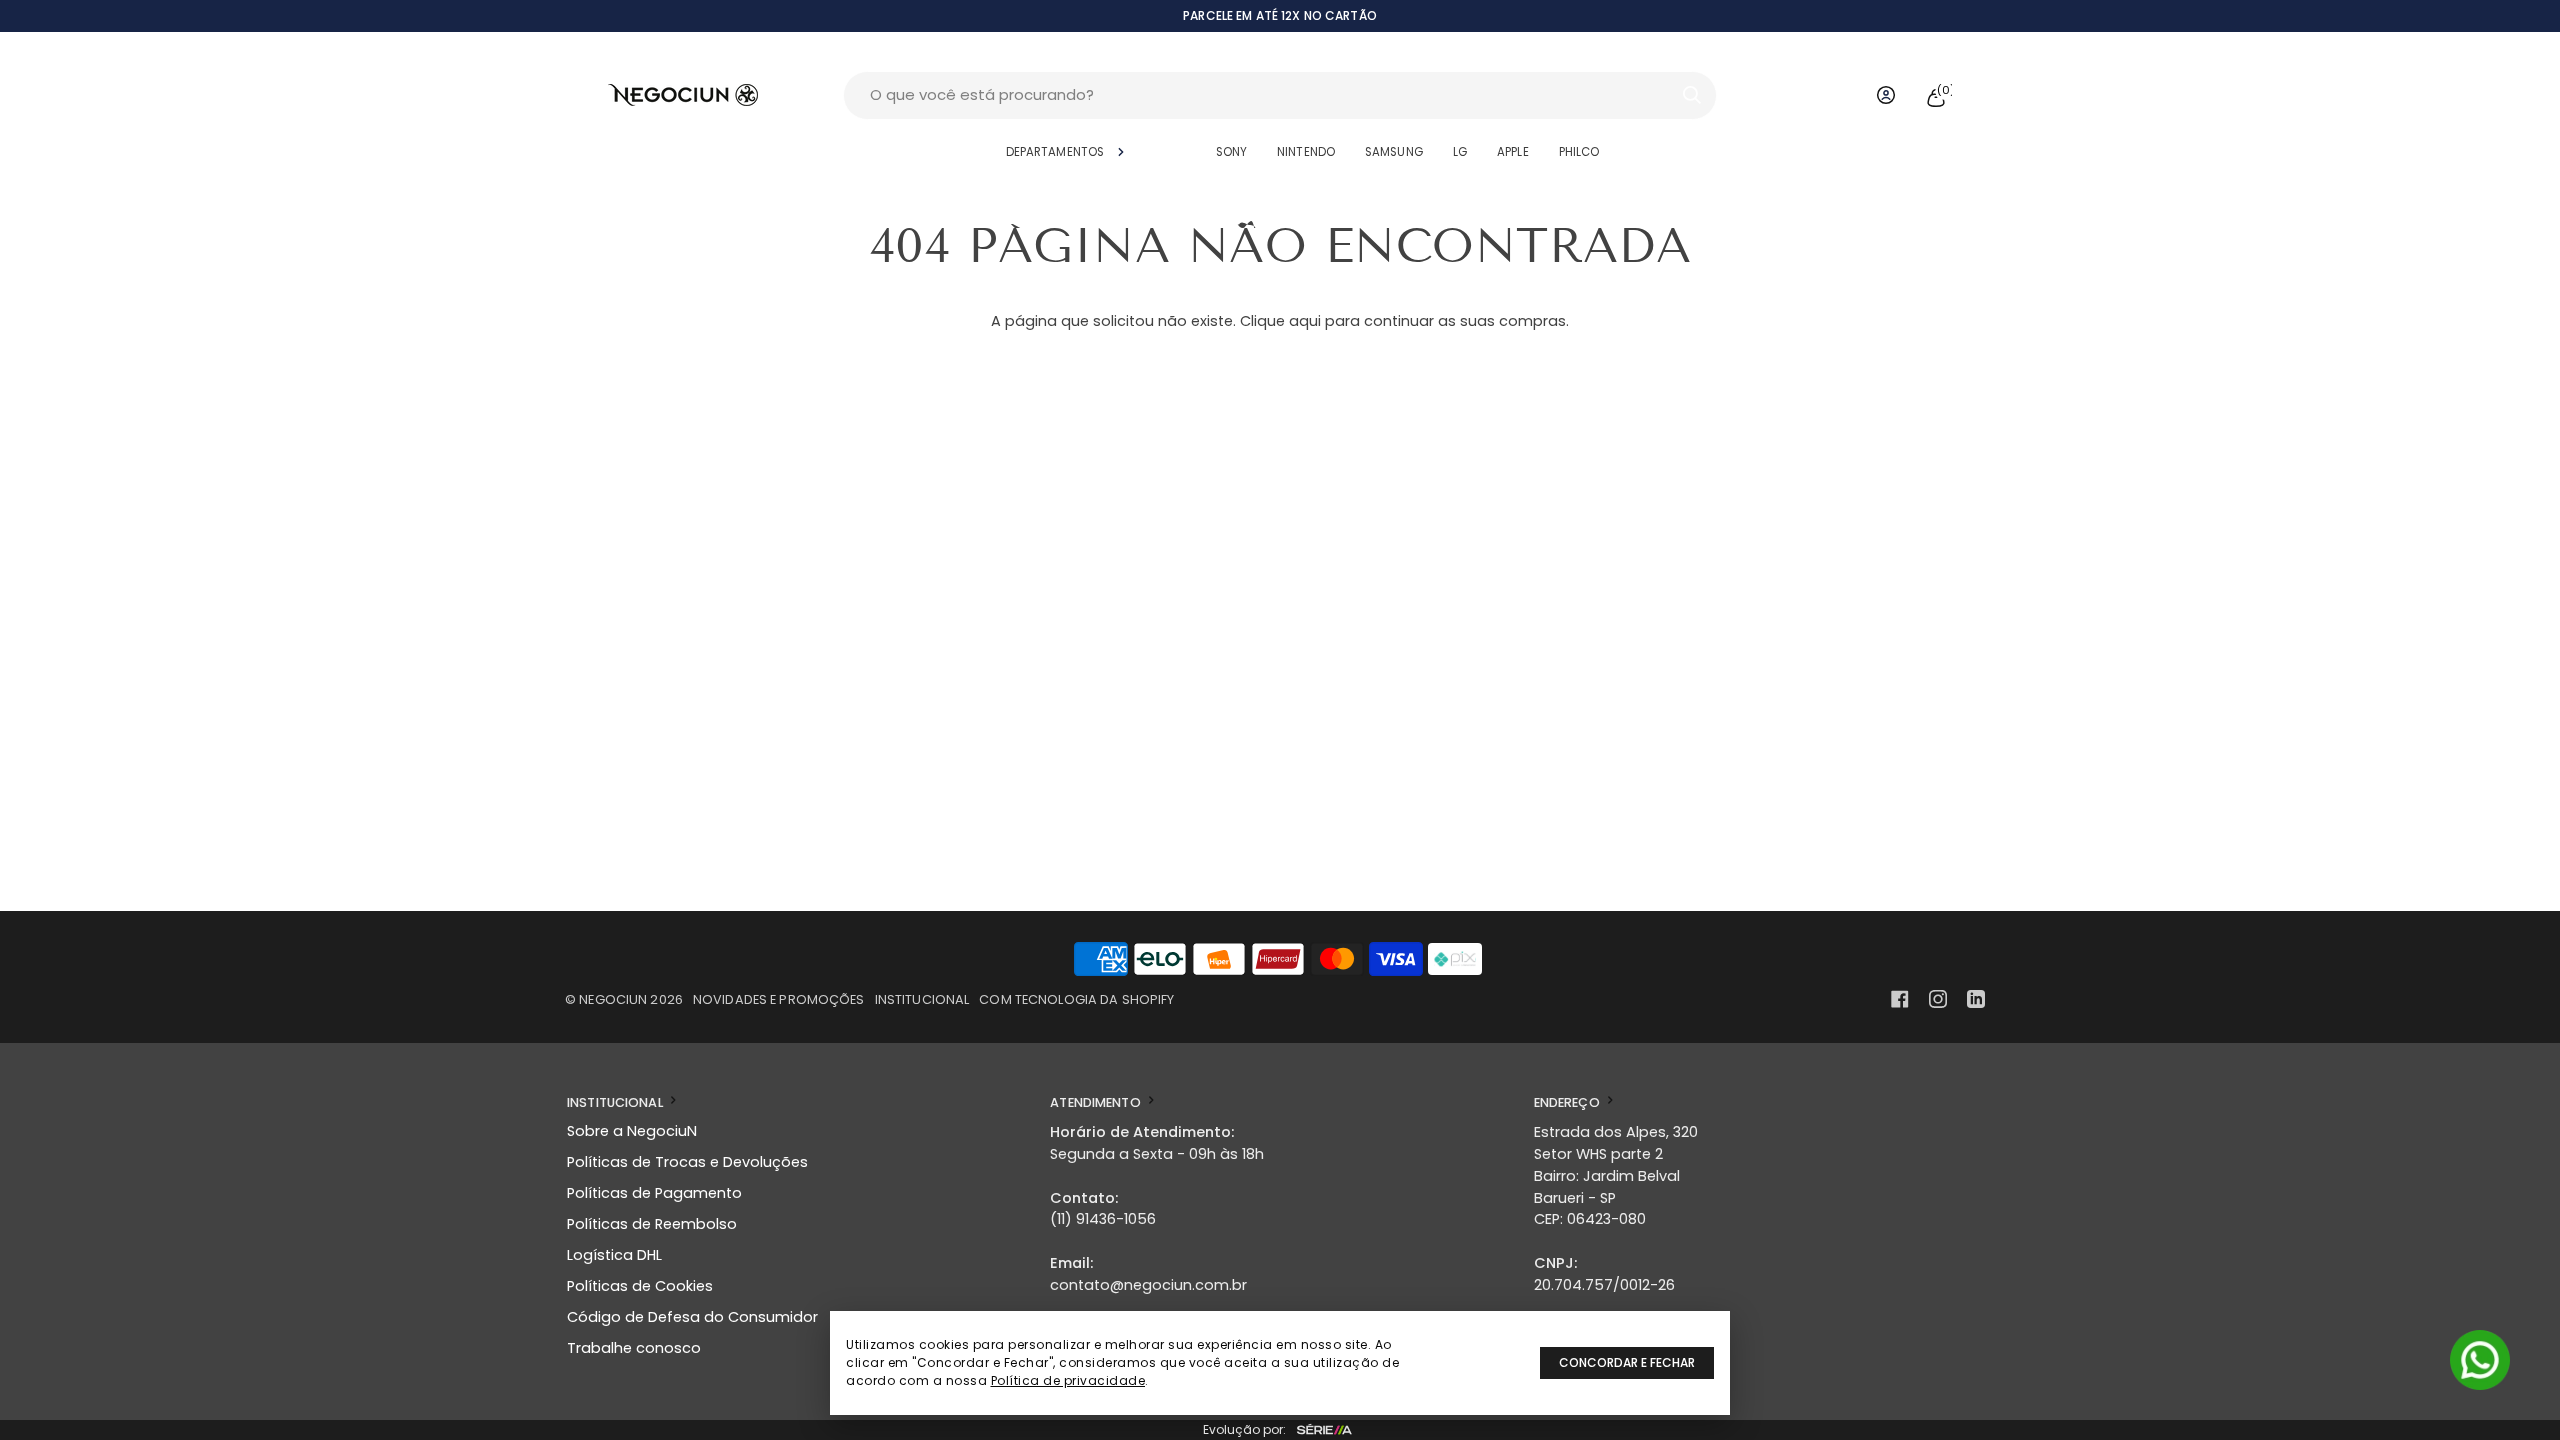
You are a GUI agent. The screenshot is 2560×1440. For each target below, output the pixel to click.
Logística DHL (614, 1255)
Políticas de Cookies (640, 1286)
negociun (613, 999)
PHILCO (1579, 152)
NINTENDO (1306, 152)
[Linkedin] (1976, 999)
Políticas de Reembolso (652, 1224)
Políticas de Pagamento (654, 1193)
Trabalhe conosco (634, 1348)
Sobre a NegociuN (632, 1131)
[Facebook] (1900, 999)
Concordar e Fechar (1627, 1362)
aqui (1305, 321)
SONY (1231, 152)
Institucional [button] (616, 1102)
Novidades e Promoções (779, 999)
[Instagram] (1938, 999)
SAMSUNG (1394, 152)
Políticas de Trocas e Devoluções (687, 1162)
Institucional (922, 999)
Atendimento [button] (1097, 1102)
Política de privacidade (1068, 1380)
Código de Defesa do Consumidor (692, 1317)
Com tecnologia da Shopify (1076, 999)
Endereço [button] (1568, 1102)
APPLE (1513, 152)
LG (1460, 152)
